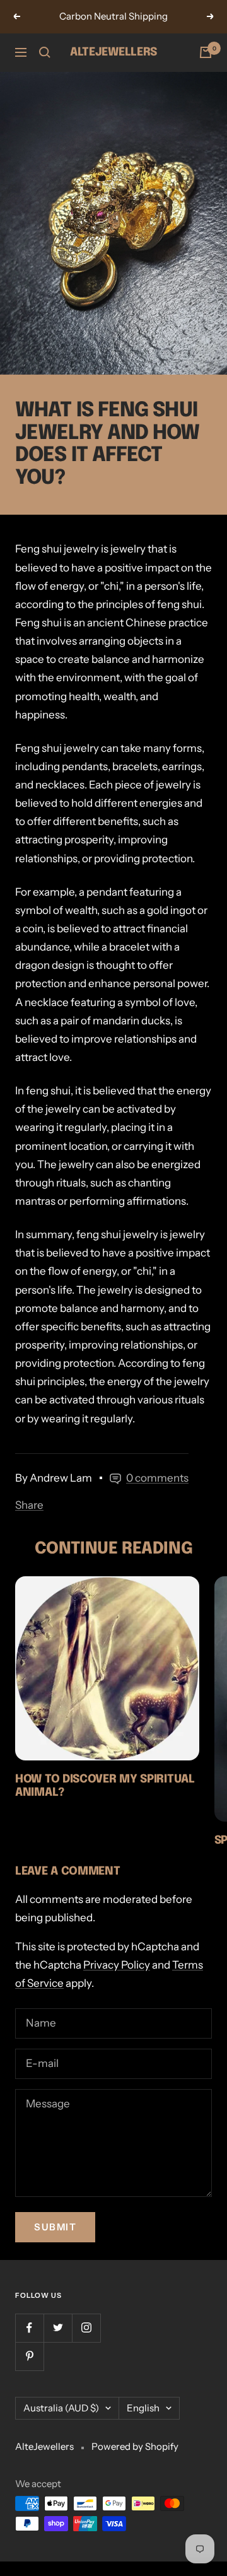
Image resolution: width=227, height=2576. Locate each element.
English (143, 2408)
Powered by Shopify (135, 2446)
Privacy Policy (117, 1965)
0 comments (157, 1478)
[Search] (45, 52)
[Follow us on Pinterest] (29, 2356)
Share (29, 1505)
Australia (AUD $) (61, 2408)
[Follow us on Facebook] (29, 2328)
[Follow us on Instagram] (86, 2328)
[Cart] (206, 52)
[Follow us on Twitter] (58, 2328)
